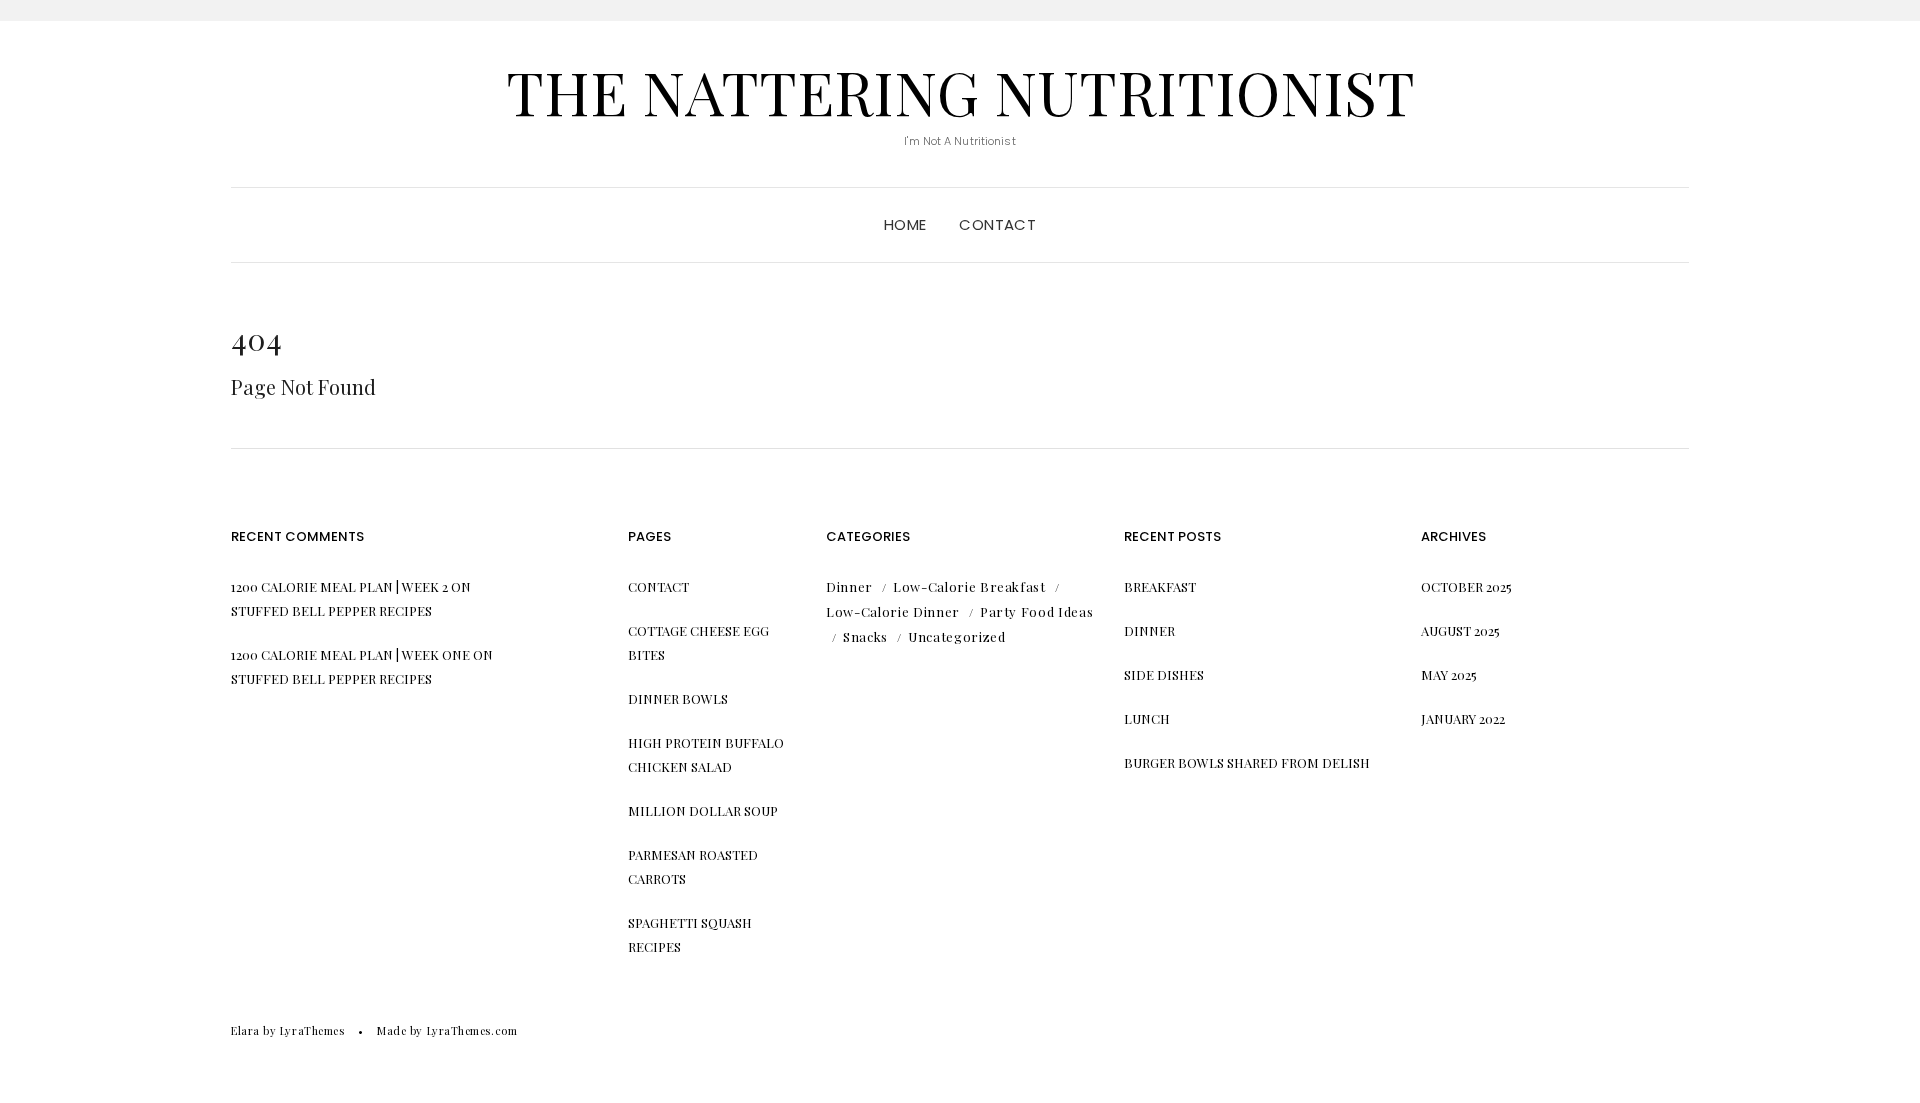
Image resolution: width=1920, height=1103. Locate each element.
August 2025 (1460, 630)
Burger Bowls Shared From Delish (1247, 762)
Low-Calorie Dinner (893, 611)
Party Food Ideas (1036, 611)
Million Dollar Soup (703, 810)
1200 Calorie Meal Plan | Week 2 (339, 586)
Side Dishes (1164, 674)
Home (905, 224)
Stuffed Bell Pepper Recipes (331, 610)
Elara (245, 1030)
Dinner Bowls (678, 698)
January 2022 (1463, 718)
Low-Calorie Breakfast (969, 586)
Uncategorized (956, 636)
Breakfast (1160, 586)
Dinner (849, 586)
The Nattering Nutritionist (960, 91)
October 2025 (1466, 586)
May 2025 (1449, 674)
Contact (997, 224)
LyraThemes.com (472, 1030)
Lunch (1147, 718)
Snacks (865, 636)
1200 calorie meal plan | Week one (350, 654)
